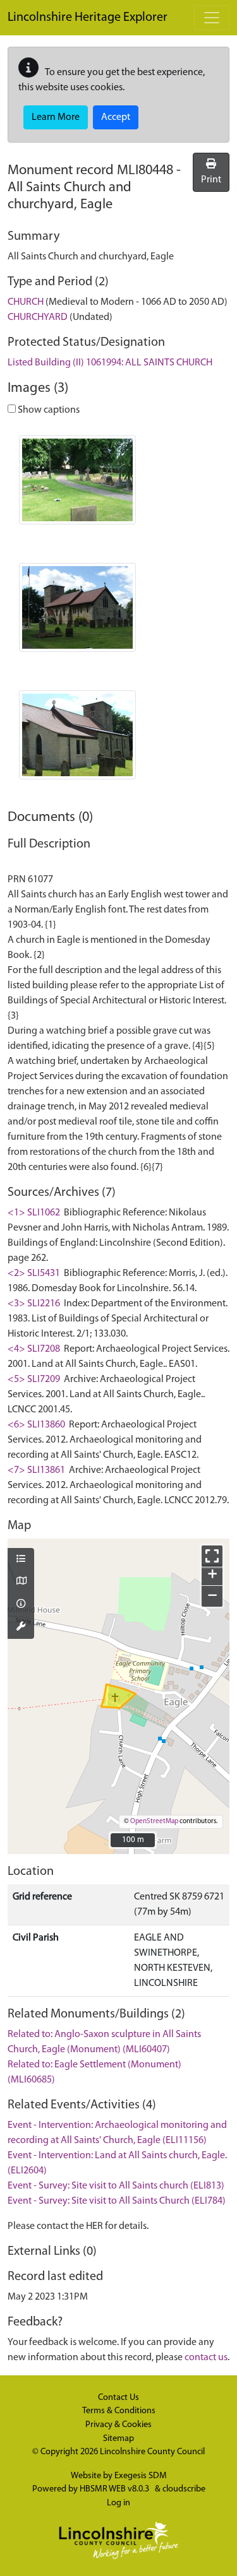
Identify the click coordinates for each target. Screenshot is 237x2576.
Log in (118, 2503)
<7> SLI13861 (36, 1470)
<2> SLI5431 (34, 1273)
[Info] (21, 1605)
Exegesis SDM (141, 2476)
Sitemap (118, 2439)
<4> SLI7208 (34, 1349)
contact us (206, 2358)
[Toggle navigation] (212, 18)
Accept (116, 117)
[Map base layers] (21, 1582)
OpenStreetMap (154, 1822)
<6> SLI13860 (36, 1425)
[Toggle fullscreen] (212, 1556)
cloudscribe (184, 2489)
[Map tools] (21, 1628)
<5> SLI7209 (34, 1380)
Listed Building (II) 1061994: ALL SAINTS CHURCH (110, 363)
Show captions (48, 410)
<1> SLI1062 (34, 1213)
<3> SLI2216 (34, 1304)
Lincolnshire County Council (152, 2452)
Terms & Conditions (119, 2411)
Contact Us (118, 2398)
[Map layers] (21, 1560)
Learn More (56, 117)
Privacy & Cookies (118, 2425)
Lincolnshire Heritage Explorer (88, 18)
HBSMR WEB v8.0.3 (115, 2489)
